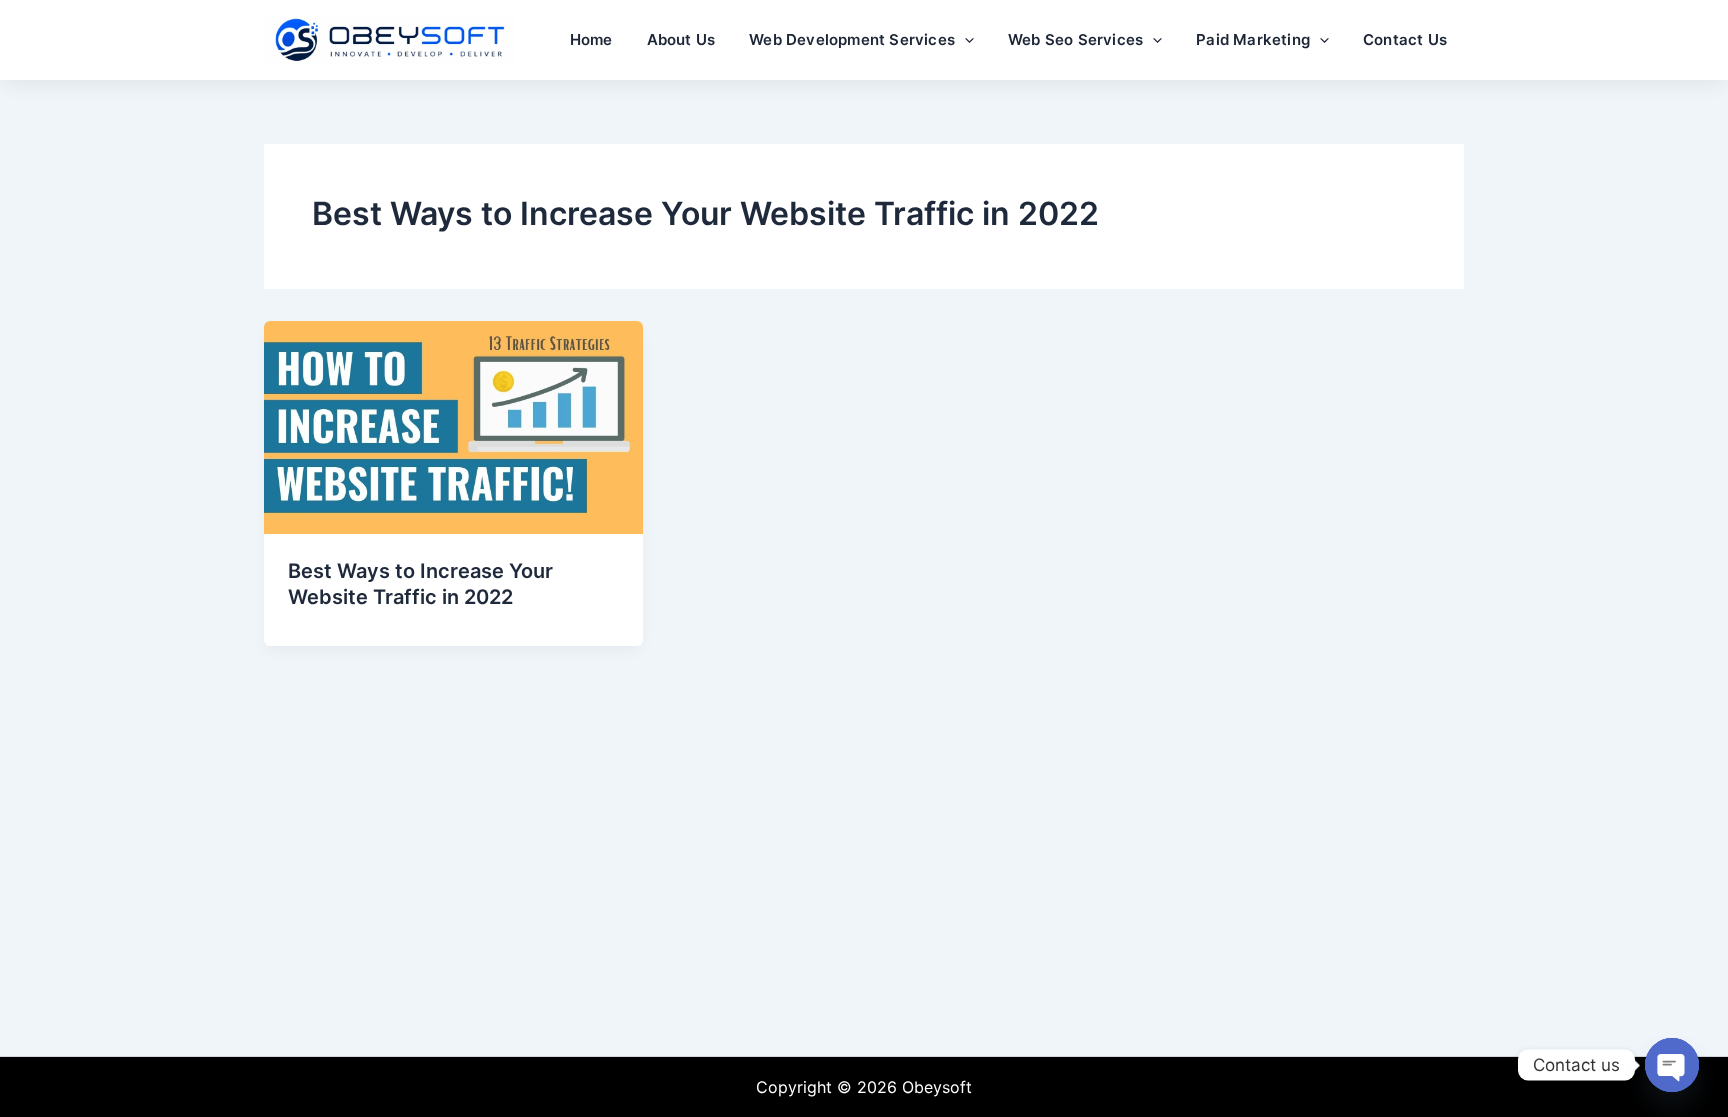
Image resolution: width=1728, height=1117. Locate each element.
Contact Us (1405, 39)
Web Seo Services (1075, 39)
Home (591, 39)
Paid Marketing (1253, 39)
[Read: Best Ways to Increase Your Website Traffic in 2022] (453, 426)
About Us (681, 39)
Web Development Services (852, 39)
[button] (964, 40)
